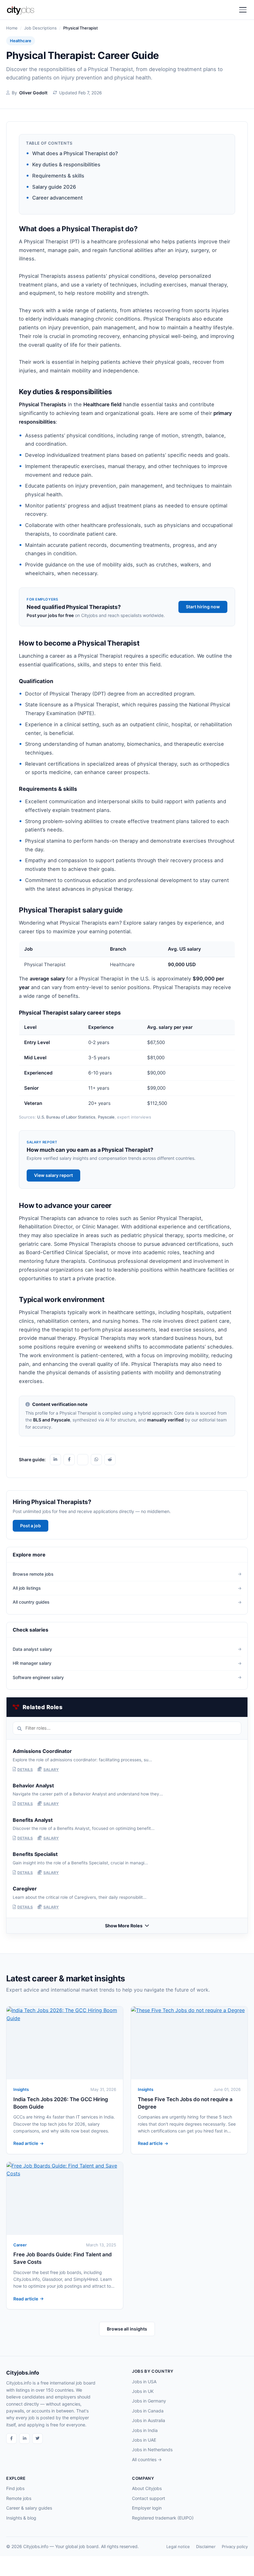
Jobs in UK (143, 2391)
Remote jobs (19, 2498)
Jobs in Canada (148, 2411)
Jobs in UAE (144, 2440)
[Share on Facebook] (69, 1460)
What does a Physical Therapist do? (75, 153)
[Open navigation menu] (243, 10)
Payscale (106, 1117)
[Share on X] (83, 1460)
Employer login (147, 2508)
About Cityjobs (147, 2488)
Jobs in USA (144, 2382)
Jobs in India (145, 2430)
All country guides (31, 1602)
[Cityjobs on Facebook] (11, 2439)
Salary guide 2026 (54, 187)
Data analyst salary (32, 1649)
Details (25, 1770)
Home (12, 28)
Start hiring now (203, 607)
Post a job (31, 1526)
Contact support (149, 2498)
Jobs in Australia (149, 2420)
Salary (51, 1770)
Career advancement (57, 198)
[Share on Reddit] (110, 1460)
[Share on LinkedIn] (55, 1460)
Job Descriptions (40, 28)
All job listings (27, 1588)
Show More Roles (124, 1926)
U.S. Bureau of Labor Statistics (66, 1117)
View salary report (53, 1175)
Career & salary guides (29, 2508)
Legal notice (178, 2547)
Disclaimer (206, 2547)
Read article (26, 2143)
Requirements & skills (58, 176)
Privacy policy (235, 2547)
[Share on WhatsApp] (96, 1460)
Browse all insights (127, 2329)
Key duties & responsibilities (66, 164)
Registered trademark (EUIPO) (163, 2518)
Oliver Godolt (33, 93)
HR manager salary (32, 1663)
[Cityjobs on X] (37, 2439)
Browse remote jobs (33, 1574)
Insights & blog (21, 2518)
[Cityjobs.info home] (23, 10)
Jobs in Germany (149, 2401)
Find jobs (15, 2488)
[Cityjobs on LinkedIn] (24, 2439)
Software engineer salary (38, 1677)
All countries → (147, 2459)
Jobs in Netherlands (152, 2450)
